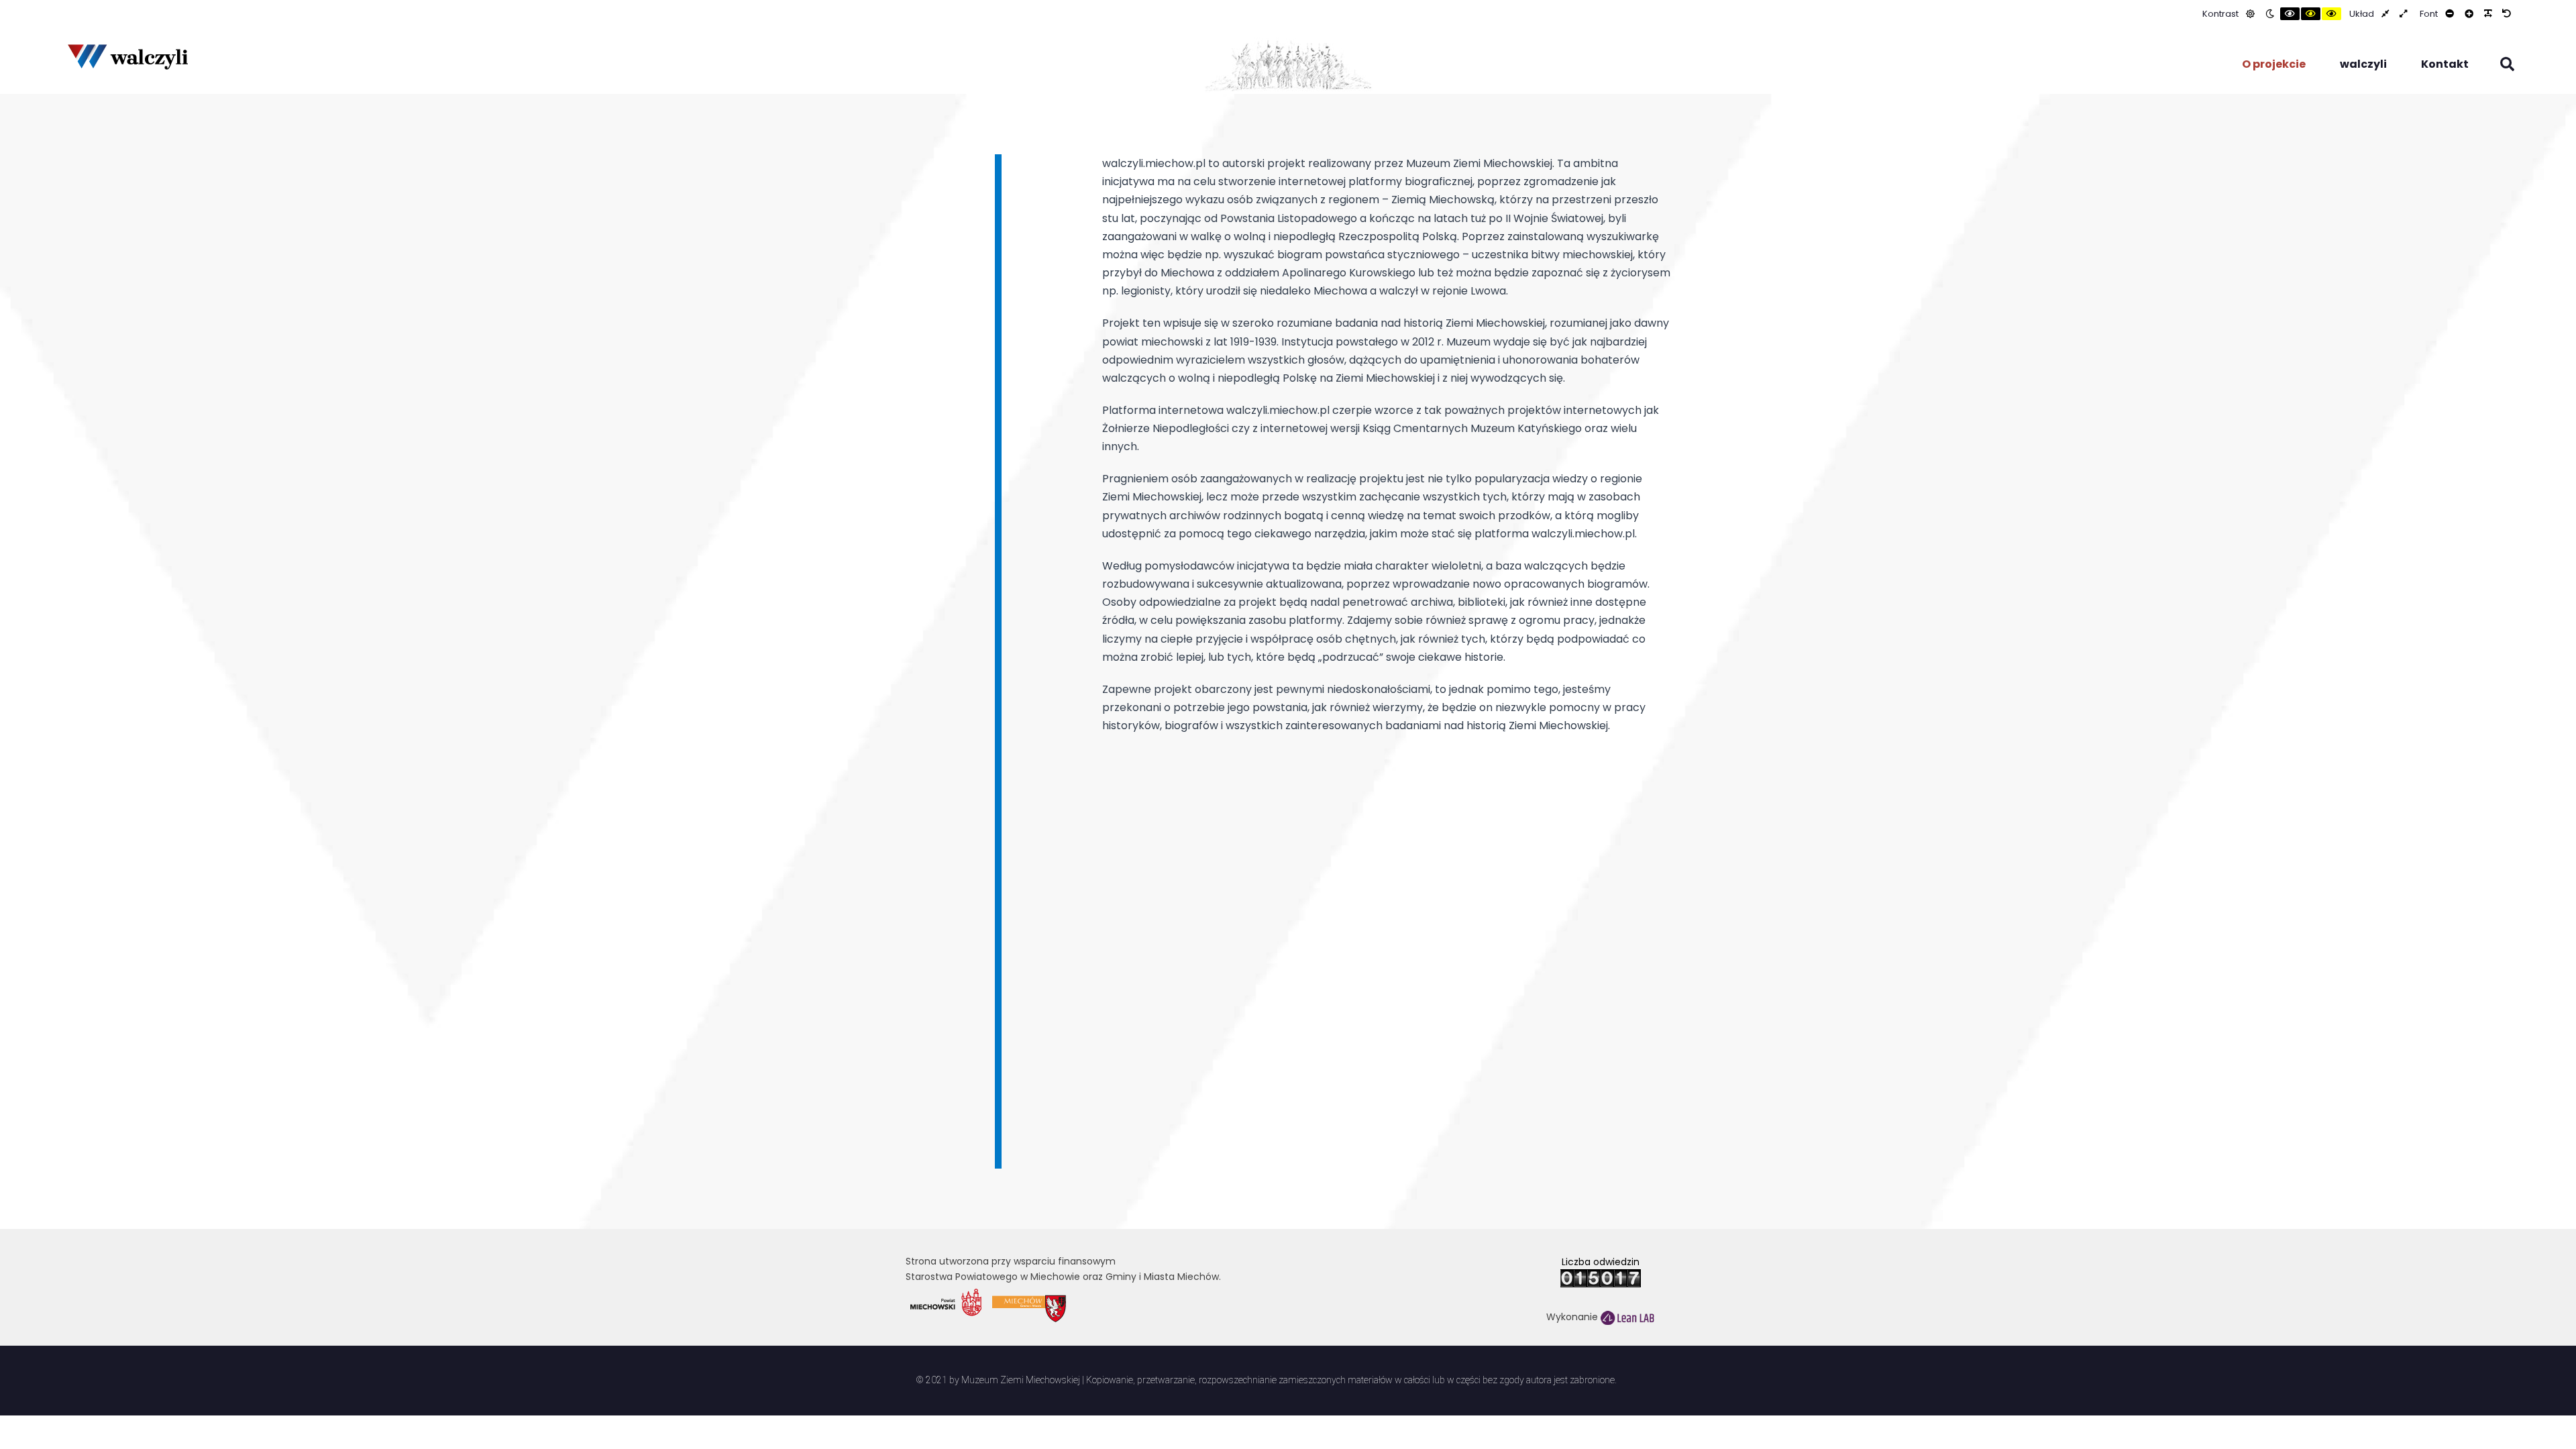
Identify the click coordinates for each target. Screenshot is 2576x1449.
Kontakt (2445, 64)
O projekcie (2274, 64)
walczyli (2363, 64)
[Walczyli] (127, 56)
